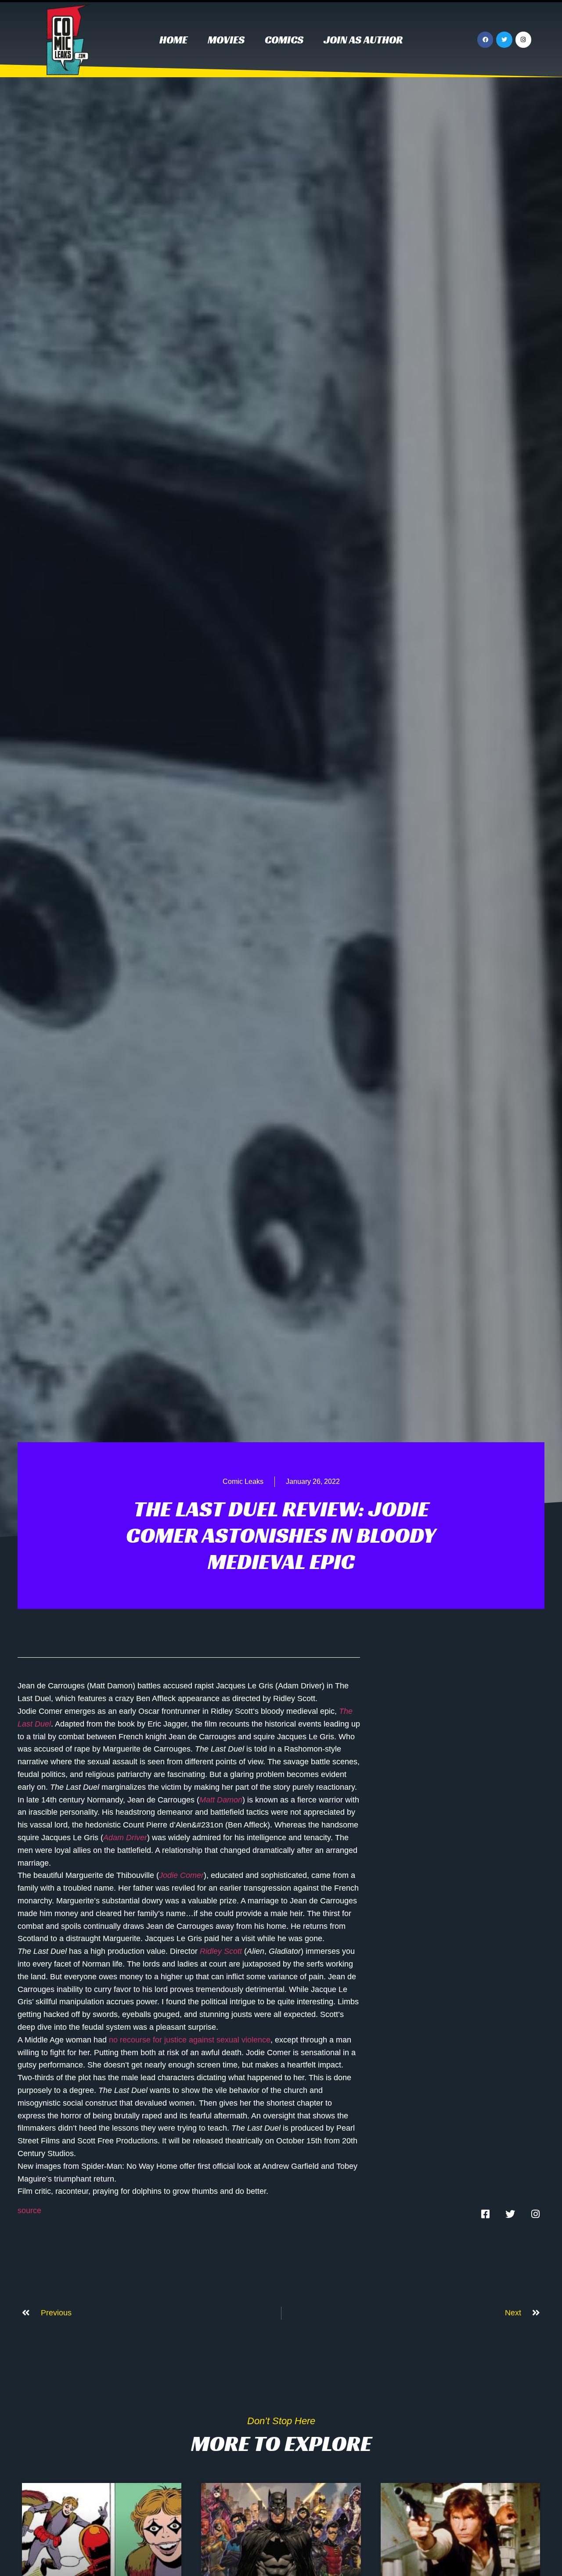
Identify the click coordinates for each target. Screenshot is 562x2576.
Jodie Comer (181, 1875)
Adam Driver (125, 1838)
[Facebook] (485, 39)
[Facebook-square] (485, 2214)
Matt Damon (221, 1800)
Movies (226, 40)
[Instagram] (523, 39)
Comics (284, 40)
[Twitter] (504, 39)
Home (173, 40)
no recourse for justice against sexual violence (190, 2040)
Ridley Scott (221, 1951)
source (29, 2211)
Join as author (363, 40)
